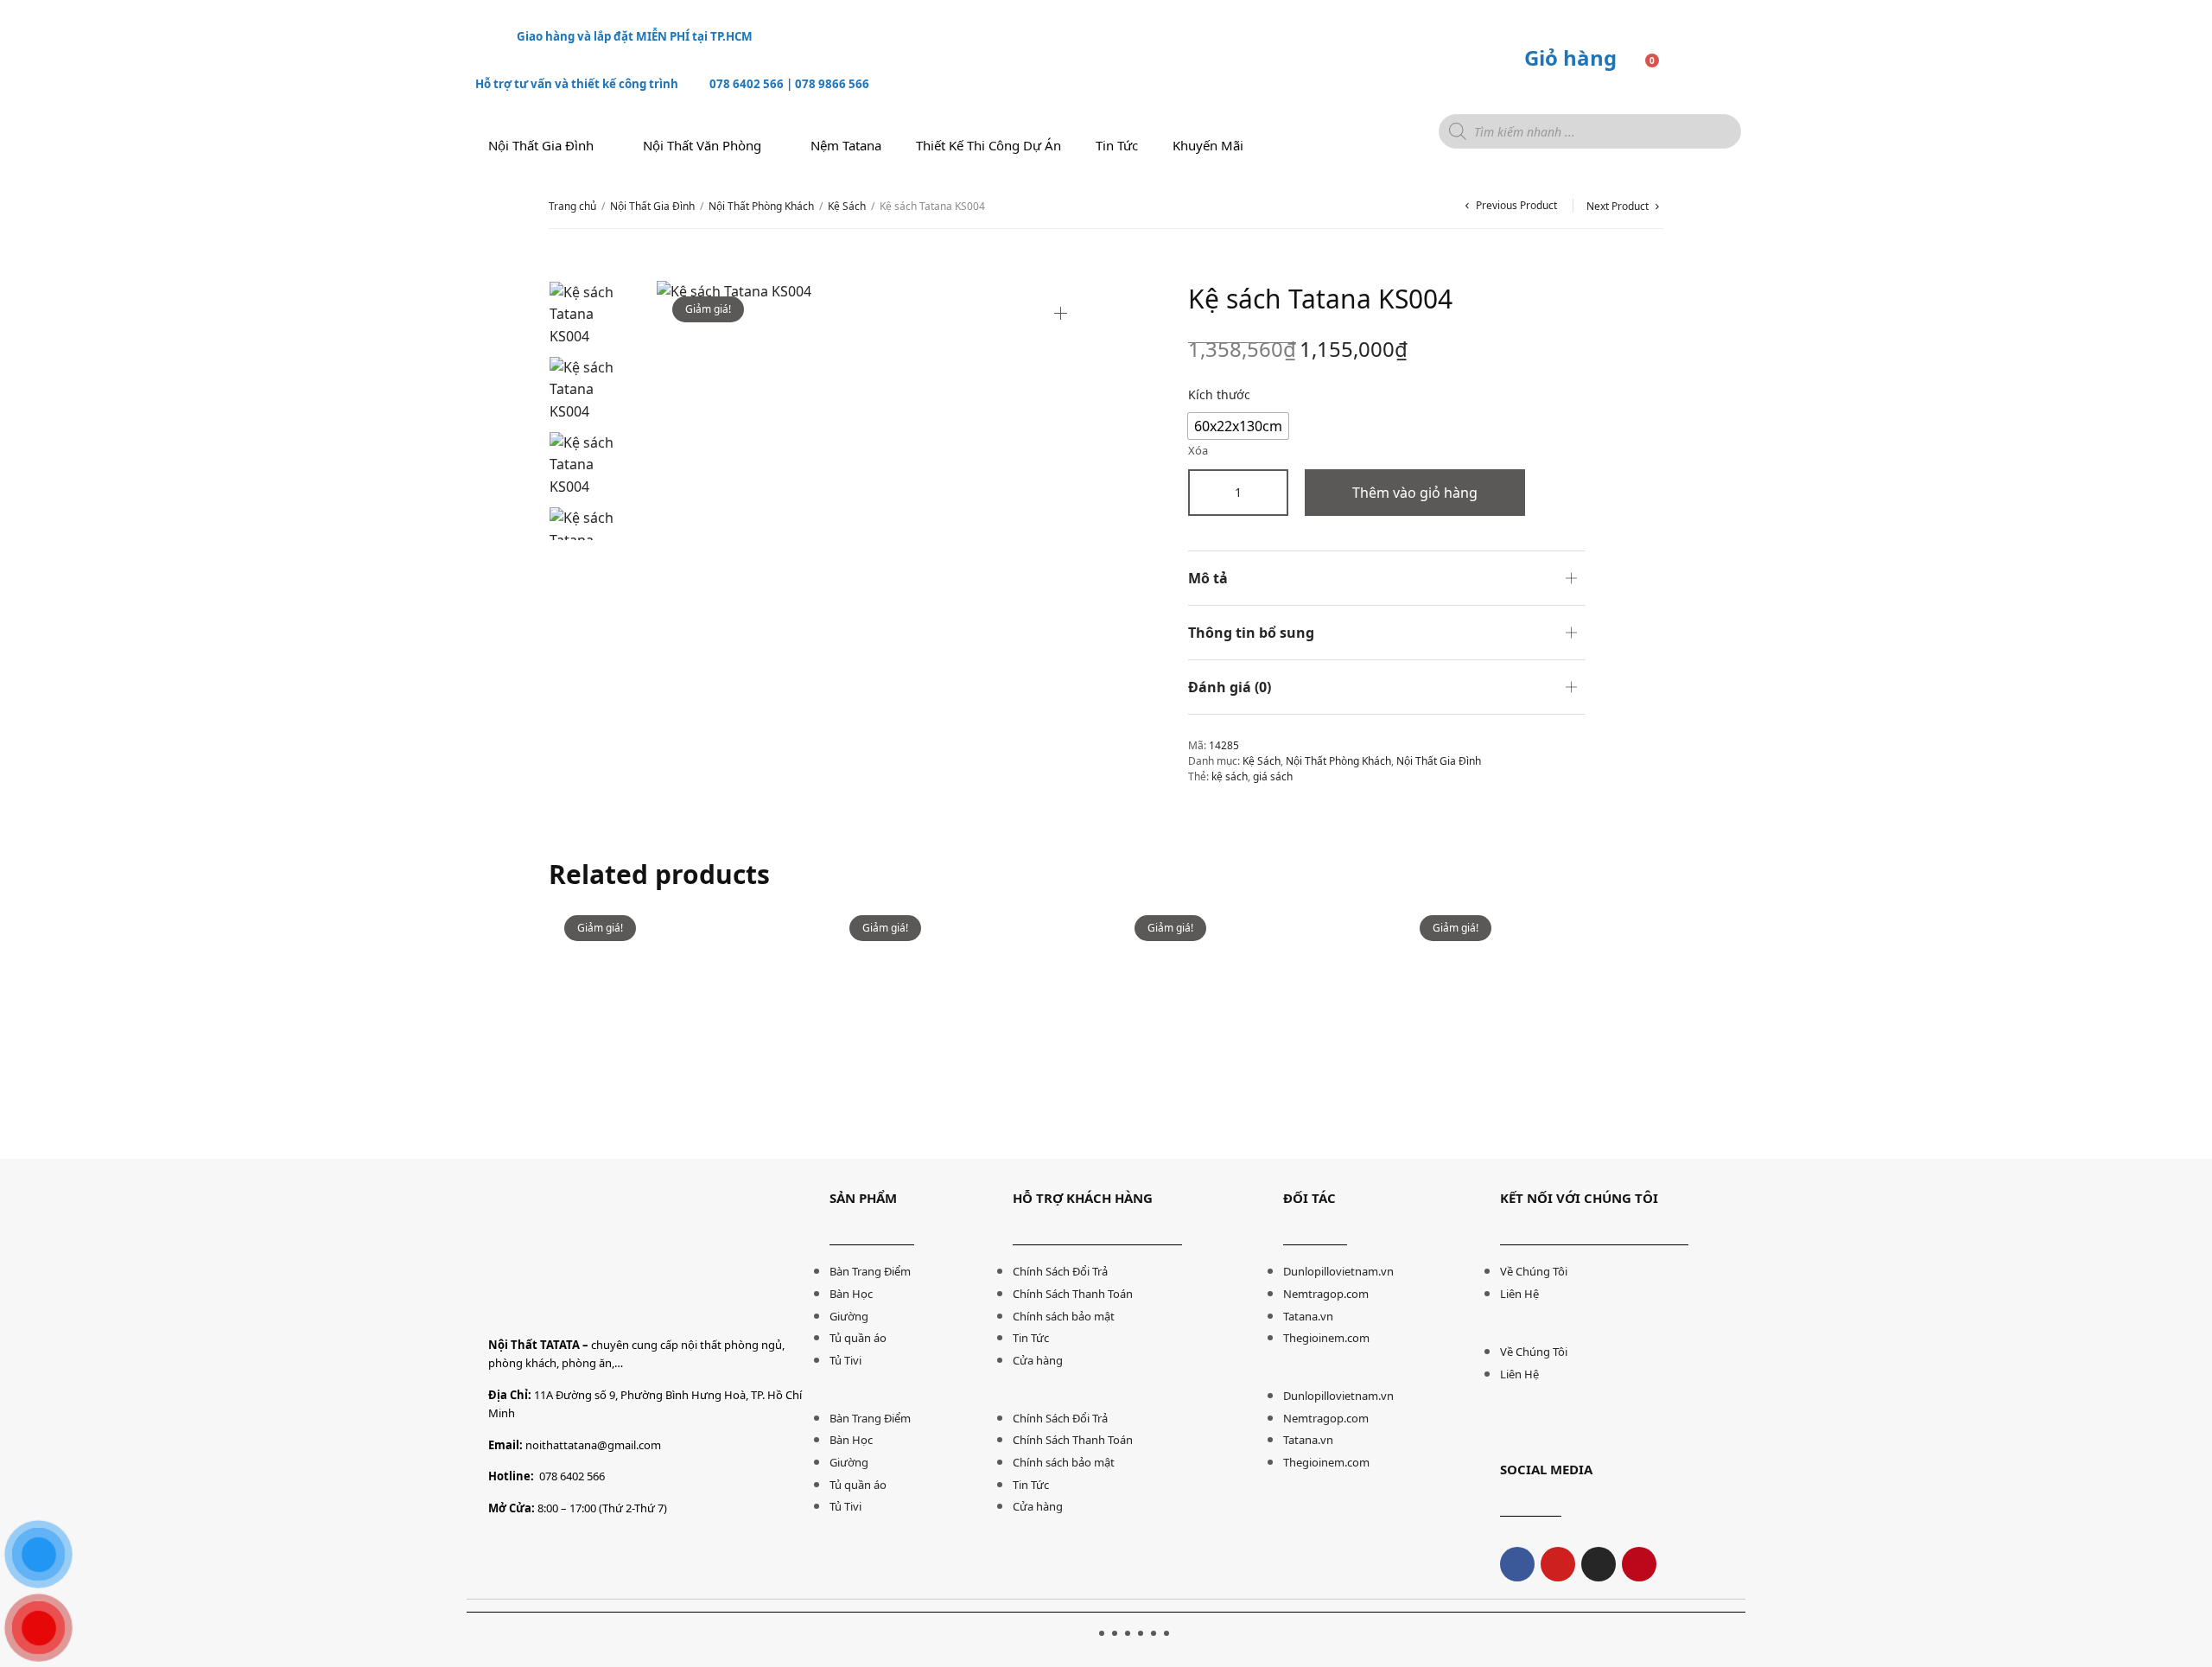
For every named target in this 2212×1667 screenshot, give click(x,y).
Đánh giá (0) (1230, 687)
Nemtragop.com (1326, 1294)
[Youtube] (1558, 1564)
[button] (912, 1396)
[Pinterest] (1639, 1564)
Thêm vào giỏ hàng (1415, 493)
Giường (849, 1316)
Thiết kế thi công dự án (988, 145)
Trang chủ (572, 206)
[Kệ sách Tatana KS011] (678, 1029)
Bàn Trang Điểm (870, 1271)
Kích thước (1219, 394)
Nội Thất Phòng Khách (761, 206)
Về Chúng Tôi (1534, 1271)
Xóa (1198, 451)
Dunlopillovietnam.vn (1338, 1271)
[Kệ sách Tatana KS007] (963, 1029)
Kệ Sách (847, 206)
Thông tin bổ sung (1251, 633)
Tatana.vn (1308, 1316)
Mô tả (1208, 578)
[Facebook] (1517, 1564)
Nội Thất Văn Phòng (702, 145)
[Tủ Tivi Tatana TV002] (1534, 1029)
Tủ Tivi (845, 1360)
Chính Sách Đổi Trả (1060, 1271)
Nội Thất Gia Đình (541, 145)
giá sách (1273, 776)
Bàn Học (851, 1294)
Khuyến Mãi (1208, 145)
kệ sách (1230, 776)
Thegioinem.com (1326, 1338)
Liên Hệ (1519, 1294)
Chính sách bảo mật (1064, 1316)
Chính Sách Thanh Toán (1073, 1294)
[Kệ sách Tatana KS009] (1249, 1029)
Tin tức (1117, 145)
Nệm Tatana (846, 145)
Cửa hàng (1038, 1360)
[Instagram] (1599, 1564)
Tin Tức (1031, 1338)
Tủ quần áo (858, 1338)
